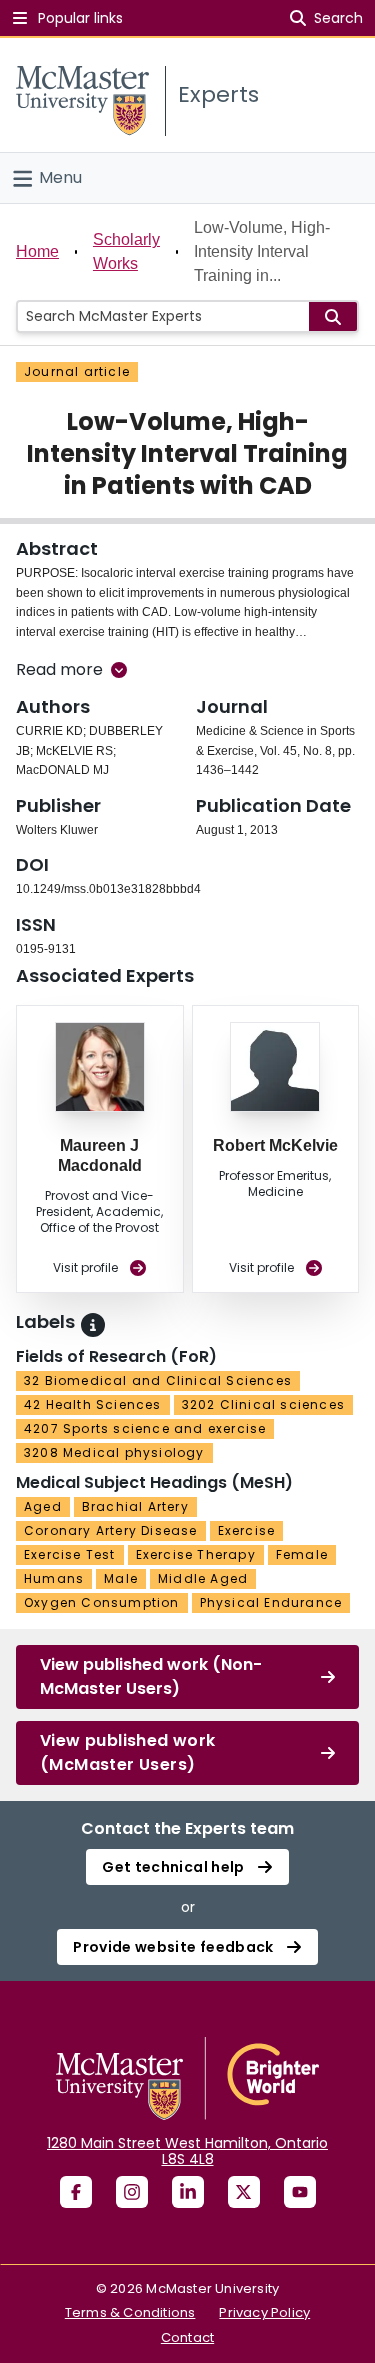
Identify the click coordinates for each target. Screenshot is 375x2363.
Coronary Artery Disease (111, 1530)
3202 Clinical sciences (263, 1404)
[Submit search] (333, 316)
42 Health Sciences (93, 1404)
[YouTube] (300, 2192)
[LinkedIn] (188, 2192)
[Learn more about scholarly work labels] (93, 1325)
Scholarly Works (126, 251)
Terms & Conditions (130, 2312)
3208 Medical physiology (114, 1452)
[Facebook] (76, 2192)
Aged (43, 1506)
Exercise (247, 1530)
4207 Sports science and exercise (145, 1428)
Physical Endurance (271, 1602)
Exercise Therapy (196, 1554)
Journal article (77, 371)
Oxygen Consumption (102, 1602)
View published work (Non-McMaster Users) (151, 1676)
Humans (54, 1578)
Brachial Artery (135, 1506)
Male (121, 1578)
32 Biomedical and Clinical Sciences (158, 1380)
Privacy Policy (264, 2312)
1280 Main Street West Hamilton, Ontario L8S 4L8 (187, 2151)
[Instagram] (132, 2192)
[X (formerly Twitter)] (244, 2192)
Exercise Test (70, 1554)
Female (302, 1554)
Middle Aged (203, 1578)
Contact (187, 2337)
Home (37, 251)
